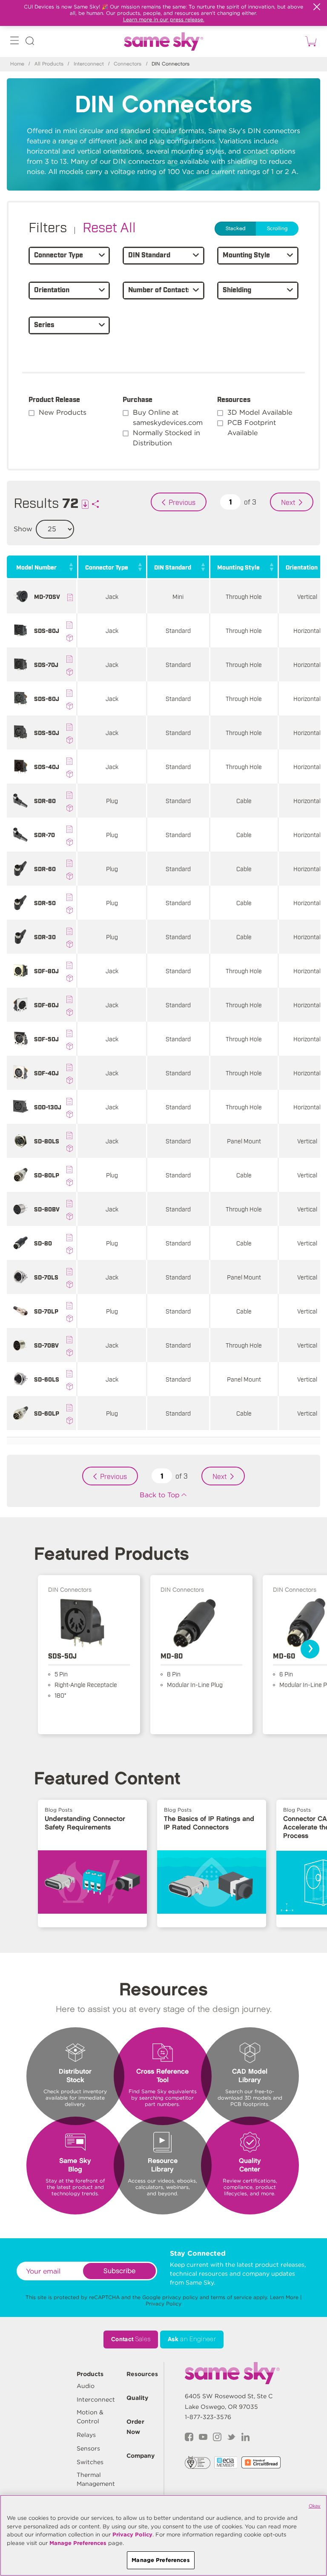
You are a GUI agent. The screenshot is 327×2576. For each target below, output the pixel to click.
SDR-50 (45, 902)
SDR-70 (44, 834)
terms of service (231, 2297)
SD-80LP (47, 1175)
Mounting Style (238, 567)
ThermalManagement (96, 2479)
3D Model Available (260, 412)
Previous (182, 502)
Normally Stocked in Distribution (166, 438)
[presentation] (310, 1649)
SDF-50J (46, 1039)
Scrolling (277, 229)
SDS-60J (47, 698)
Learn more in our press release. (164, 19)
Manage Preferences (78, 2543)
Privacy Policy (163, 2304)
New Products (63, 412)
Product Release (54, 399)
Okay (315, 2506)
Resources (234, 399)
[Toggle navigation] (14, 42)
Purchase (138, 399)
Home (17, 64)
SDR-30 (45, 936)
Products (90, 2374)
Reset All (109, 226)
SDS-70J (46, 664)
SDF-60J (46, 1004)
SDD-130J (48, 1107)
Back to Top (160, 1495)
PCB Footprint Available (252, 428)
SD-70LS (46, 1277)
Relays (86, 2435)
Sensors (88, 2448)
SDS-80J (47, 630)
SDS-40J (47, 766)
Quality (137, 2398)
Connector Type (107, 567)
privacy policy (180, 2297)
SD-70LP (46, 1311)
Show (23, 529)
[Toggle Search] (30, 42)
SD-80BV (47, 1209)
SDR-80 (45, 800)
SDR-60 (45, 868)
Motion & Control (90, 2417)
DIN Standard (173, 567)
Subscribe (119, 2271)
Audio (86, 2386)
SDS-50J (47, 732)
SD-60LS (47, 1379)
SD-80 (43, 1243)
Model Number (36, 567)
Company (141, 2456)
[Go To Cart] (310, 41)
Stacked (236, 229)
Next (288, 502)
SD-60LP (47, 1413)
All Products (49, 64)
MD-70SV (47, 596)
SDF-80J (46, 970)
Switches (90, 2462)
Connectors (128, 64)
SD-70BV (46, 1345)
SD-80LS (47, 1141)
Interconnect (89, 64)
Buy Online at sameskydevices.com (168, 417)
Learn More (284, 2297)
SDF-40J (46, 1073)
